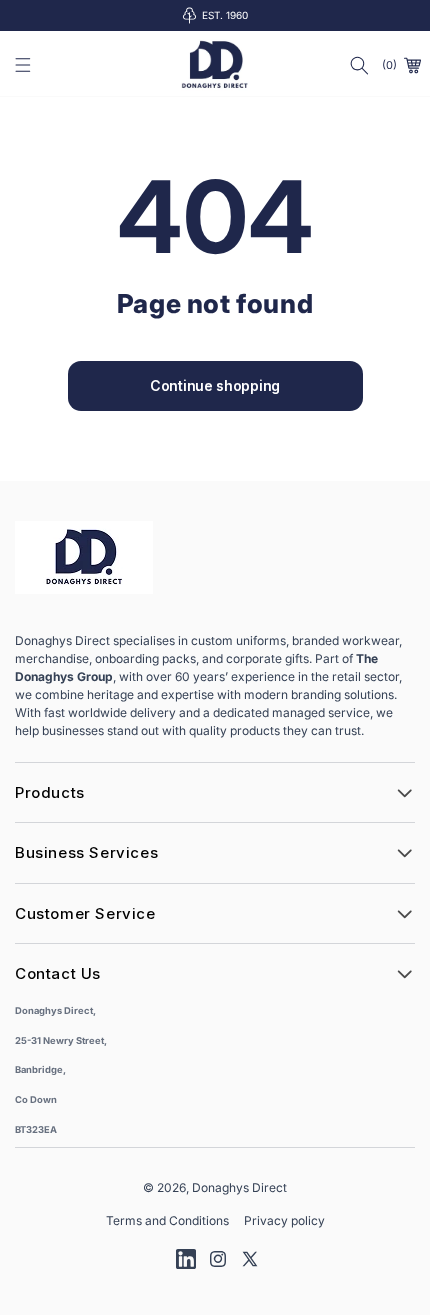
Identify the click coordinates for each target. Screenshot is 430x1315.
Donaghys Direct (239, 1187)
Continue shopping (215, 385)
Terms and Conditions (167, 1220)
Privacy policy (284, 1220)
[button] (23, 65)
